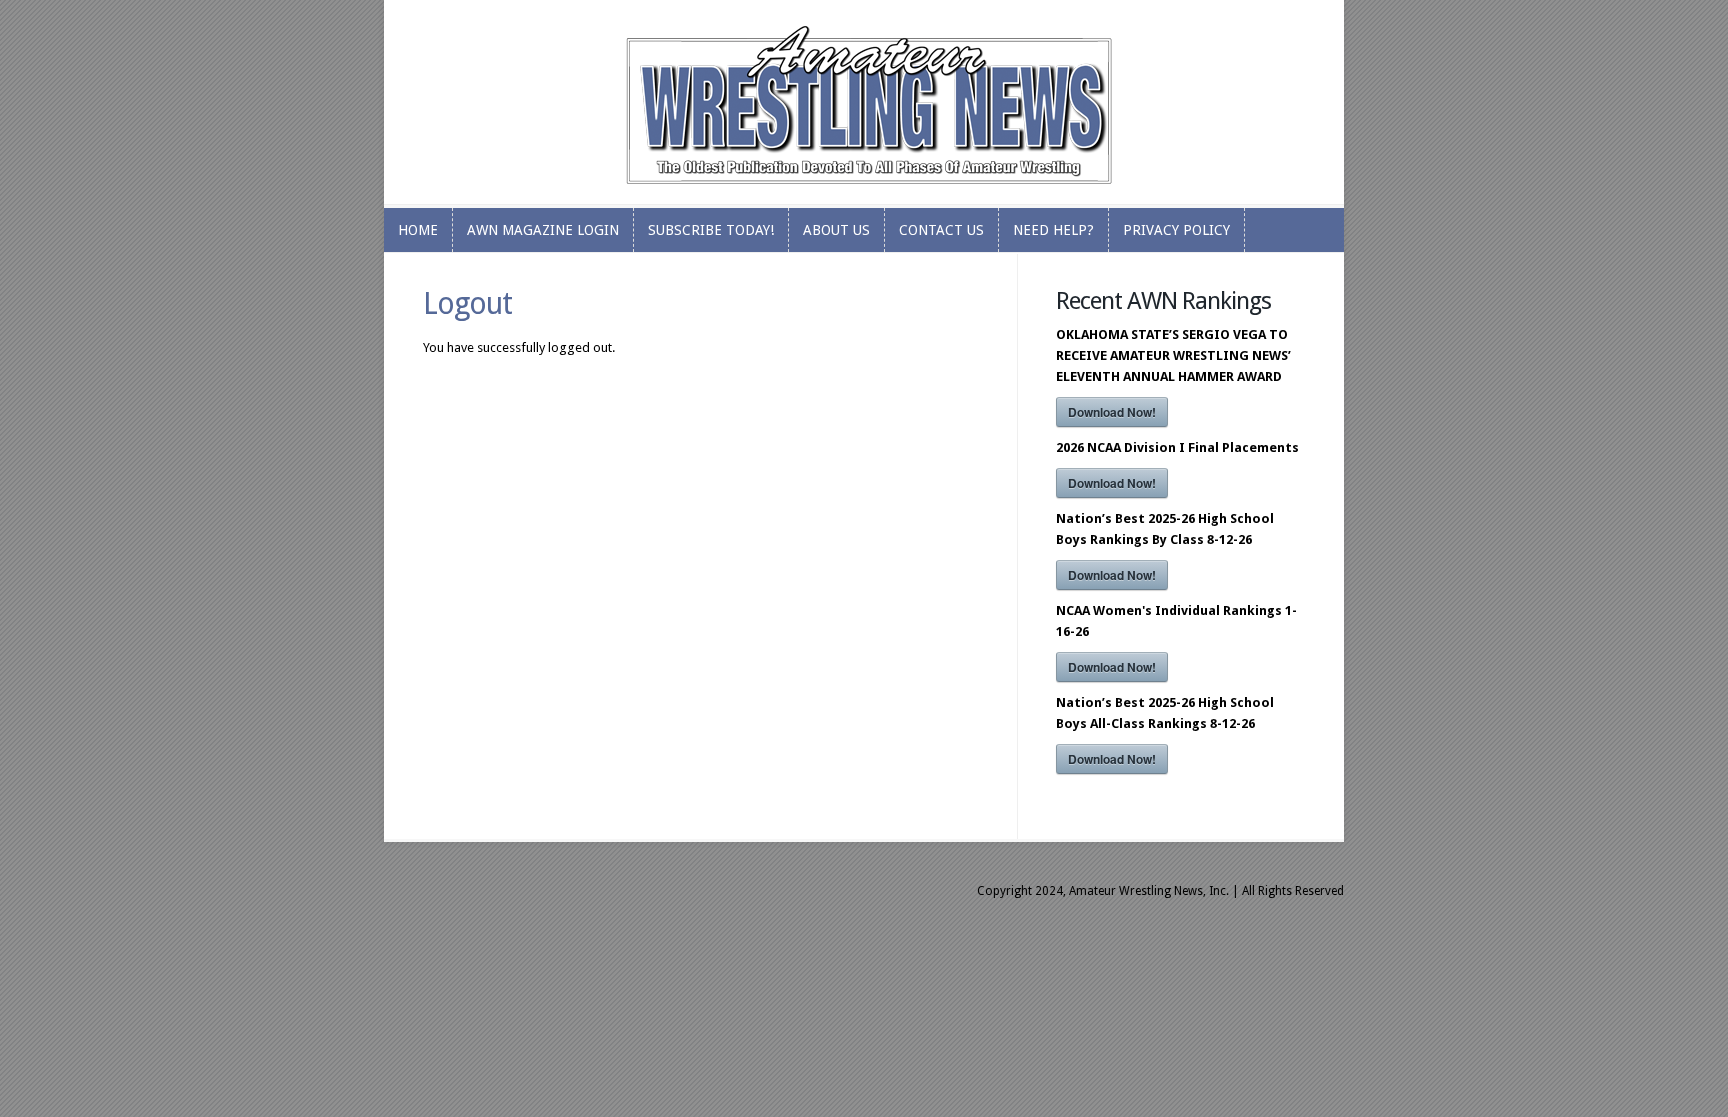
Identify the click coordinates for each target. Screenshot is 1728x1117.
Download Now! (1112, 412)
